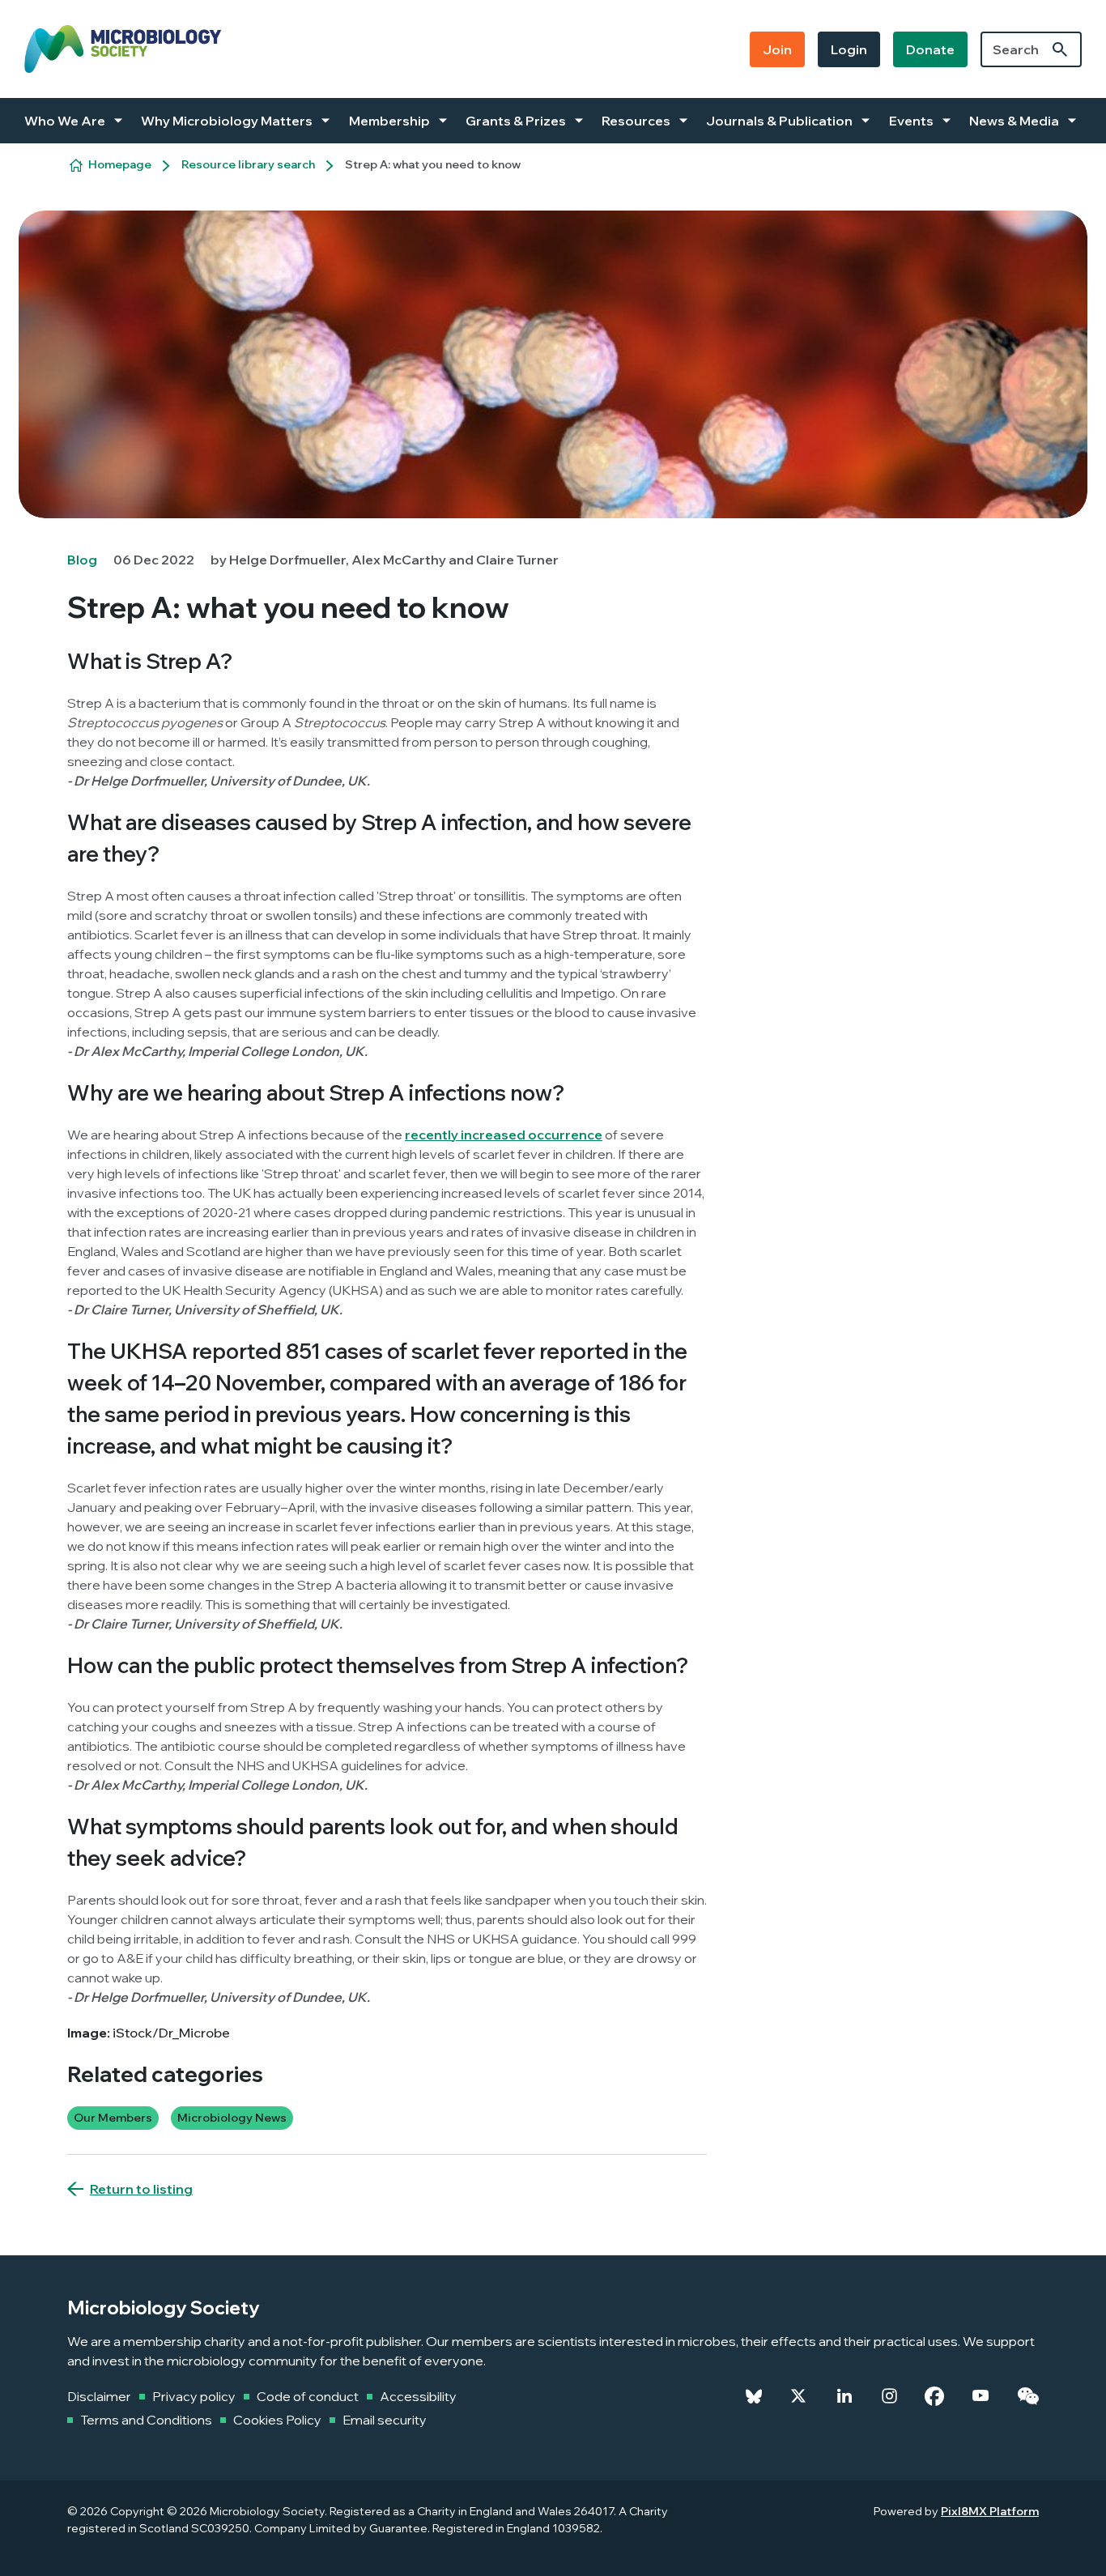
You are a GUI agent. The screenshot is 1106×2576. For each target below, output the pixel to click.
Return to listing (141, 2189)
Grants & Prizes (516, 121)
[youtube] (981, 2396)
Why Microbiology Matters (227, 121)
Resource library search (248, 164)
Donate (930, 49)
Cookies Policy (277, 2420)
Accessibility (418, 2396)
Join (777, 49)
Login (849, 49)
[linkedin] (844, 2396)
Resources (636, 121)
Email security (385, 2420)
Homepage (120, 164)
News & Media (1014, 121)
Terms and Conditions (146, 2420)
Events (911, 121)
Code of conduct (308, 2396)
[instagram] (889, 2396)
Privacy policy (194, 2396)
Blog (82, 560)
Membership (389, 121)
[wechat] (1028, 2396)
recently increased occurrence (504, 1135)
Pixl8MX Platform (990, 2511)
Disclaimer (99, 2396)
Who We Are (65, 121)
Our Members (113, 2118)
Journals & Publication (779, 121)
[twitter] (798, 2396)
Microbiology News (232, 2118)
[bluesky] (754, 2396)
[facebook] (934, 2396)
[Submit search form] (1060, 49)
